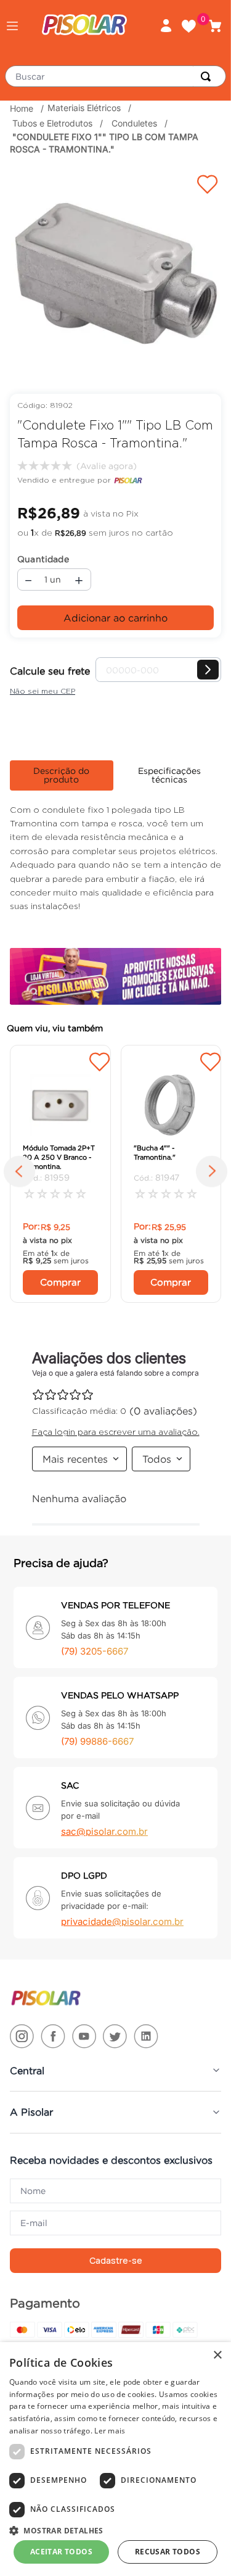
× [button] (217, 2355)
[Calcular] (208, 670)
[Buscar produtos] (208, 76)
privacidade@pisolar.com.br (122, 1922)
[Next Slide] (208, 1174)
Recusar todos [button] (168, 2552)
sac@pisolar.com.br (104, 1831)
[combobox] (115, 76)
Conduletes (134, 123)
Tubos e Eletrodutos (52, 123)
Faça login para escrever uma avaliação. (105, 466)
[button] (12, 26)
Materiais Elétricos (84, 108)
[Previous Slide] (23, 1174)
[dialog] (115, 2459)
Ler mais (110, 2431)
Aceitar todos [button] (61, 2552)
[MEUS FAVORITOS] (193, 26)
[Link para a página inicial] (23, 109)
